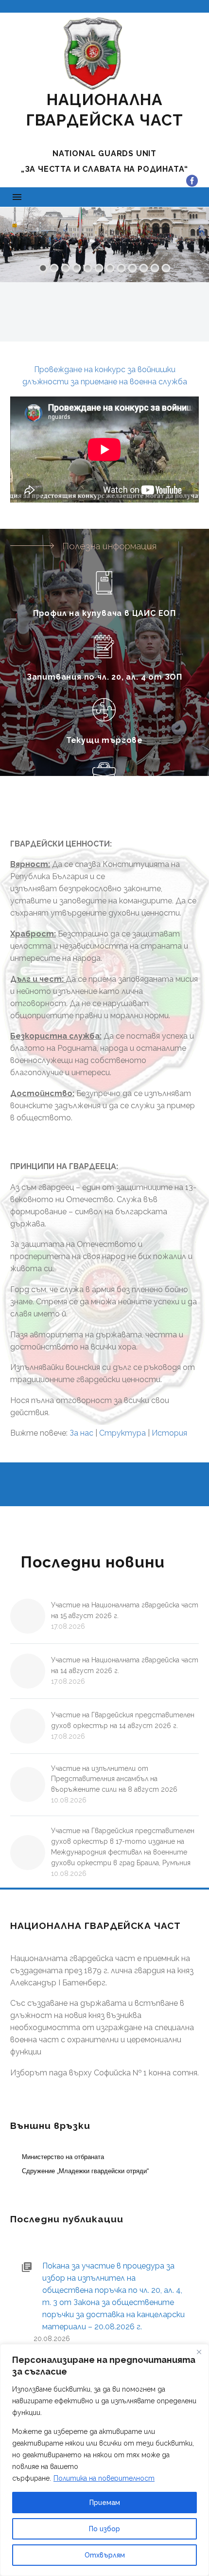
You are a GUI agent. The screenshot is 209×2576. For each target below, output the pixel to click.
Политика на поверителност (104, 2478)
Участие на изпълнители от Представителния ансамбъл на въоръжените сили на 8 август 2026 (114, 1779)
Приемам (105, 2503)
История (169, 1433)
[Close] (199, 2352)
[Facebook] (192, 181)
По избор (104, 2529)
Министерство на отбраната (63, 2157)
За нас (81, 1433)
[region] (104, 2460)
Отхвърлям (105, 2555)
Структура (122, 1433)
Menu (17, 197)
